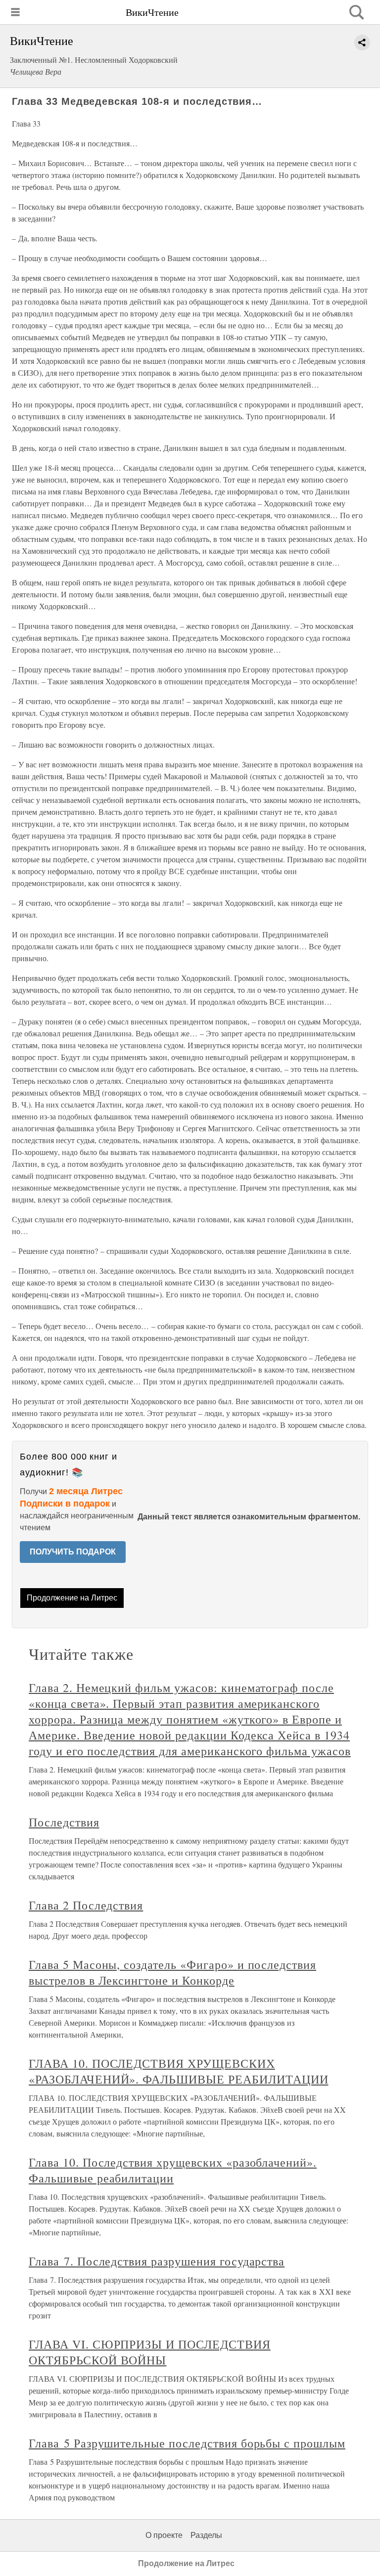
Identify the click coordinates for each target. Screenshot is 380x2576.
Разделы (206, 2535)
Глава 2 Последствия (86, 1905)
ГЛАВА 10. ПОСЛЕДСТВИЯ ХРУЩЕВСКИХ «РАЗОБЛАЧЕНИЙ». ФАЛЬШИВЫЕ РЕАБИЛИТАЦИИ (178, 2071)
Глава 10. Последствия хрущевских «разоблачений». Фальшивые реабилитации (173, 2170)
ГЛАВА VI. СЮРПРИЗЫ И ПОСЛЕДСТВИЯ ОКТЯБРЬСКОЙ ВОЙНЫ (150, 2352)
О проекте (164, 2535)
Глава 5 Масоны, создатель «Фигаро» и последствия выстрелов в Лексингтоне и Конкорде (172, 1972)
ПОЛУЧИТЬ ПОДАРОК (73, 1552)
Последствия (64, 1822)
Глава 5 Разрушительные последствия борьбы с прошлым (187, 2443)
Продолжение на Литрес (72, 1598)
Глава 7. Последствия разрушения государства (157, 2261)
